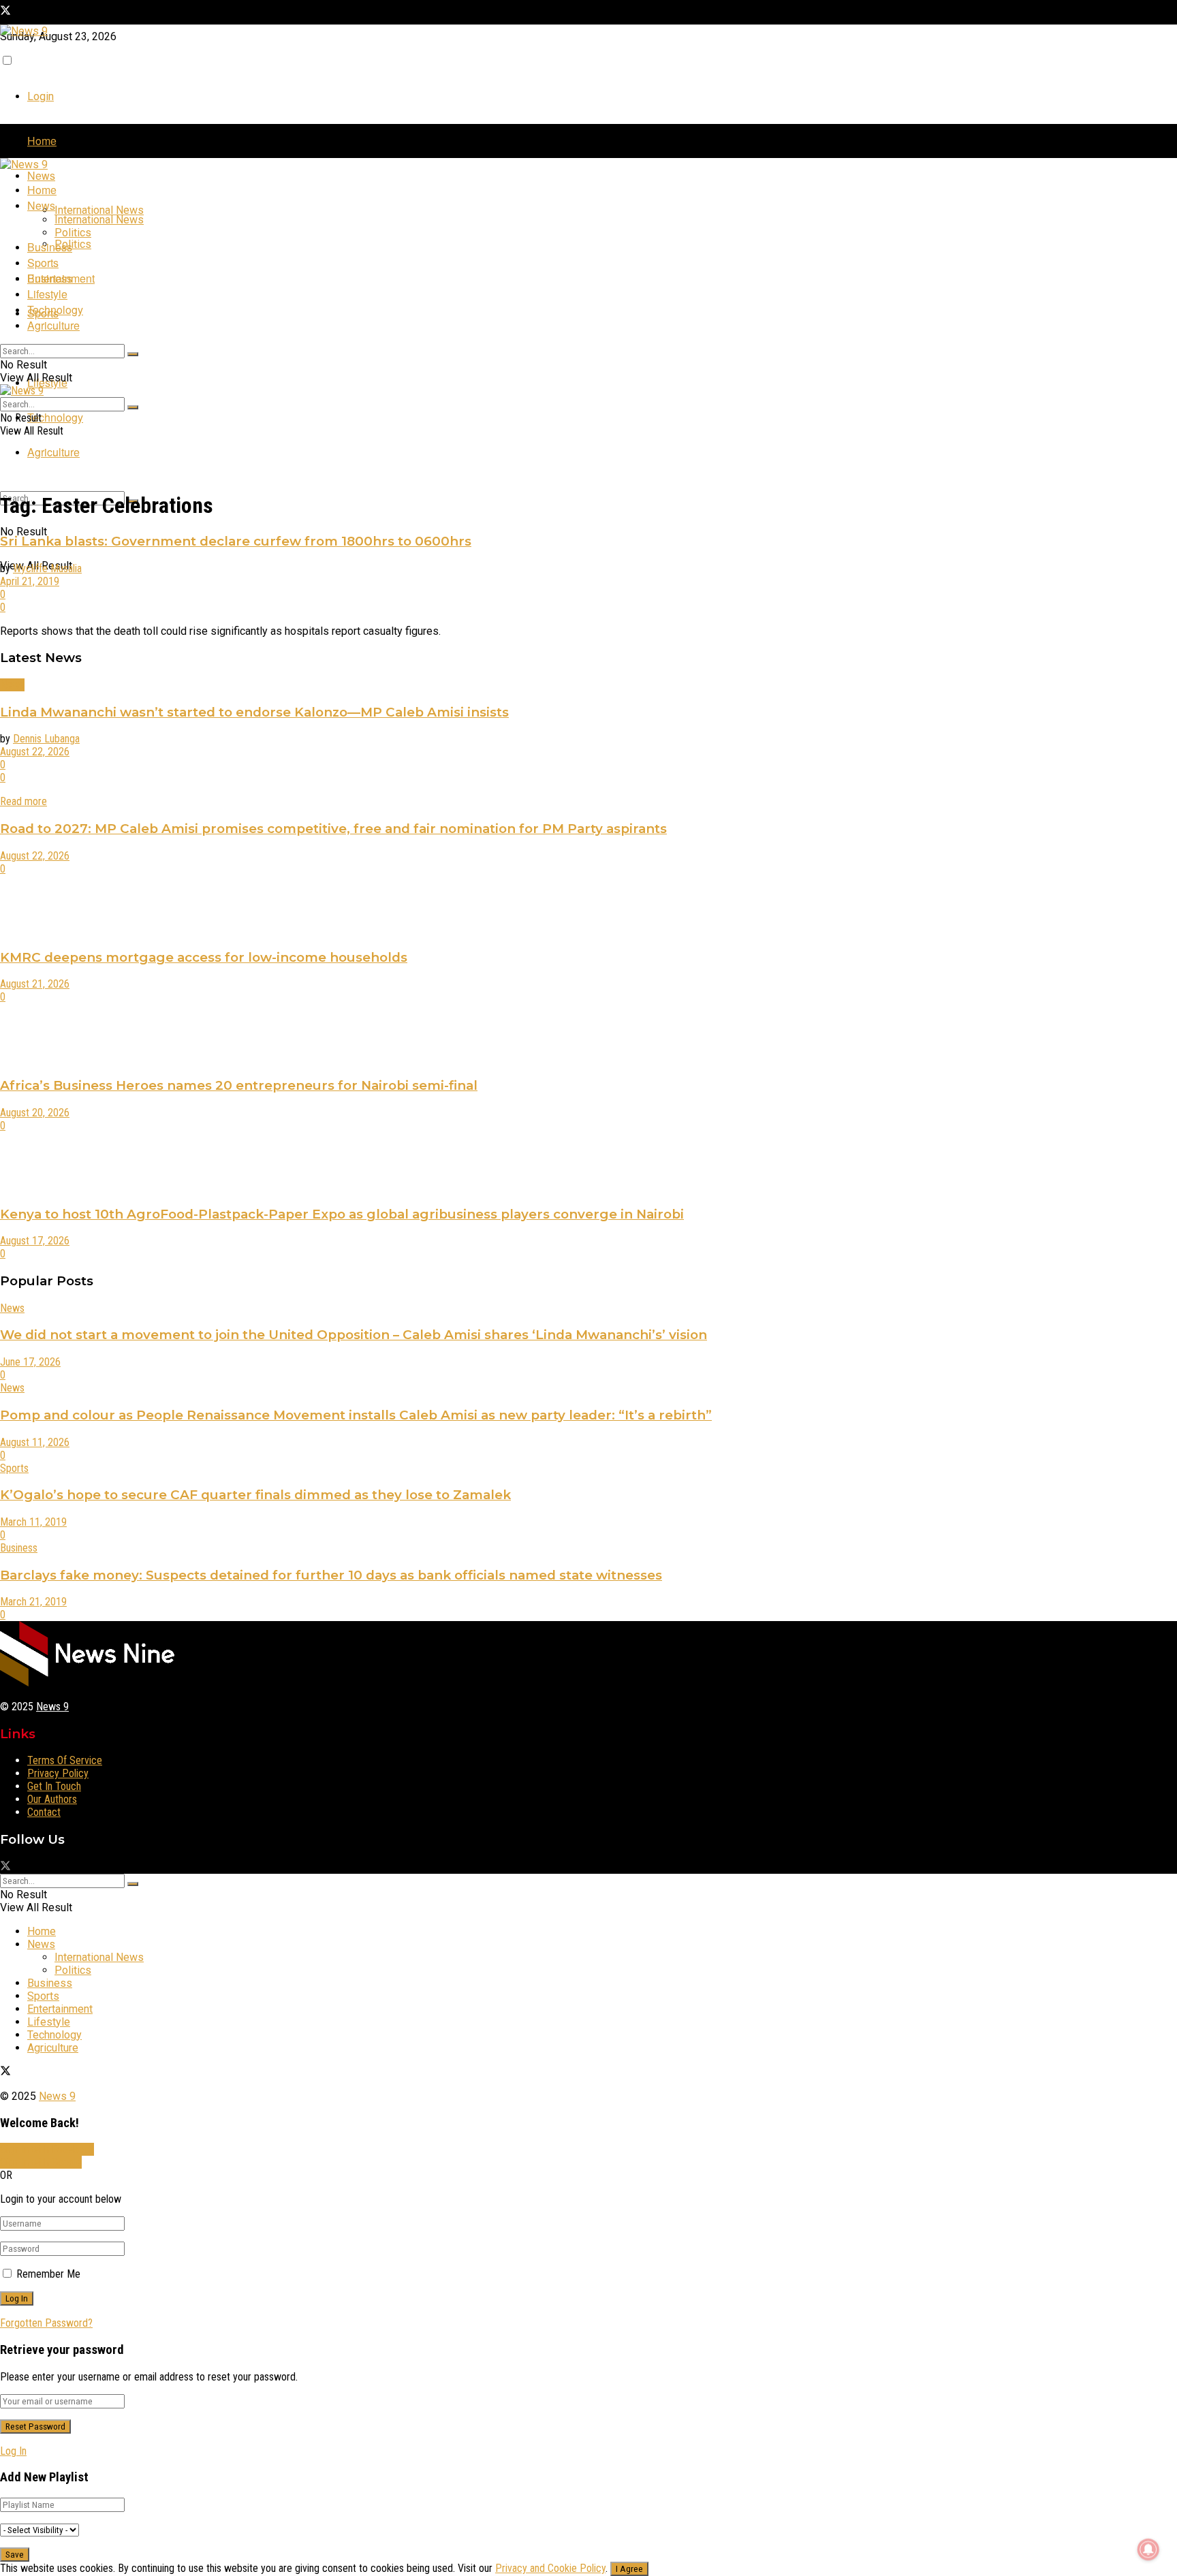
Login (41, 96)
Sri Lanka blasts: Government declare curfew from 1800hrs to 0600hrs (236, 541)
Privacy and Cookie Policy (550, 2568)
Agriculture (53, 452)
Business (50, 247)
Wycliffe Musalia (47, 568)
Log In (13, 2451)
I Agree (629, 2569)
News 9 (52, 1707)
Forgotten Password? (46, 2323)
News (41, 175)
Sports (43, 263)
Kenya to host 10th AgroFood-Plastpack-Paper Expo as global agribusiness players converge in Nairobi (342, 1214)
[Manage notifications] (1148, 2549)
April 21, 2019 (30, 581)
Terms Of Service (65, 1760)
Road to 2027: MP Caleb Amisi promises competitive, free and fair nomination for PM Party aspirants (333, 829)
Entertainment (61, 278)
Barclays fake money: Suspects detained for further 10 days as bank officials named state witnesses (331, 1575)
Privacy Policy (58, 1773)
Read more (23, 801)
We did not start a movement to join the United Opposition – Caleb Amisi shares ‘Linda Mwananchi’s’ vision (354, 1335)
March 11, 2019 (33, 1522)
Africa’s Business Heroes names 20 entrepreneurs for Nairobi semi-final (239, 1085)
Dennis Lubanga (46, 739)
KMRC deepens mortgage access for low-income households (204, 957)
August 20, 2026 (35, 1113)
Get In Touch (54, 1786)
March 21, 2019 (33, 1602)
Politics (73, 244)
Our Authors (52, 1799)
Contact (44, 1812)
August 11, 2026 (35, 1442)
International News (99, 210)
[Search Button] (133, 354)
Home (42, 141)
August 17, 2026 (35, 1241)
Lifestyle (47, 294)
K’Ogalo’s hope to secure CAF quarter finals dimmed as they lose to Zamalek (255, 1495)
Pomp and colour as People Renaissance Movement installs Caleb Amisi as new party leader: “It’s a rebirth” (356, 1415)
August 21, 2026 (35, 984)
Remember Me (48, 2274)
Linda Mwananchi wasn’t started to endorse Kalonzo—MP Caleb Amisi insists (254, 712)
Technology (55, 417)
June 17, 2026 (30, 1362)
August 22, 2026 (35, 752)
